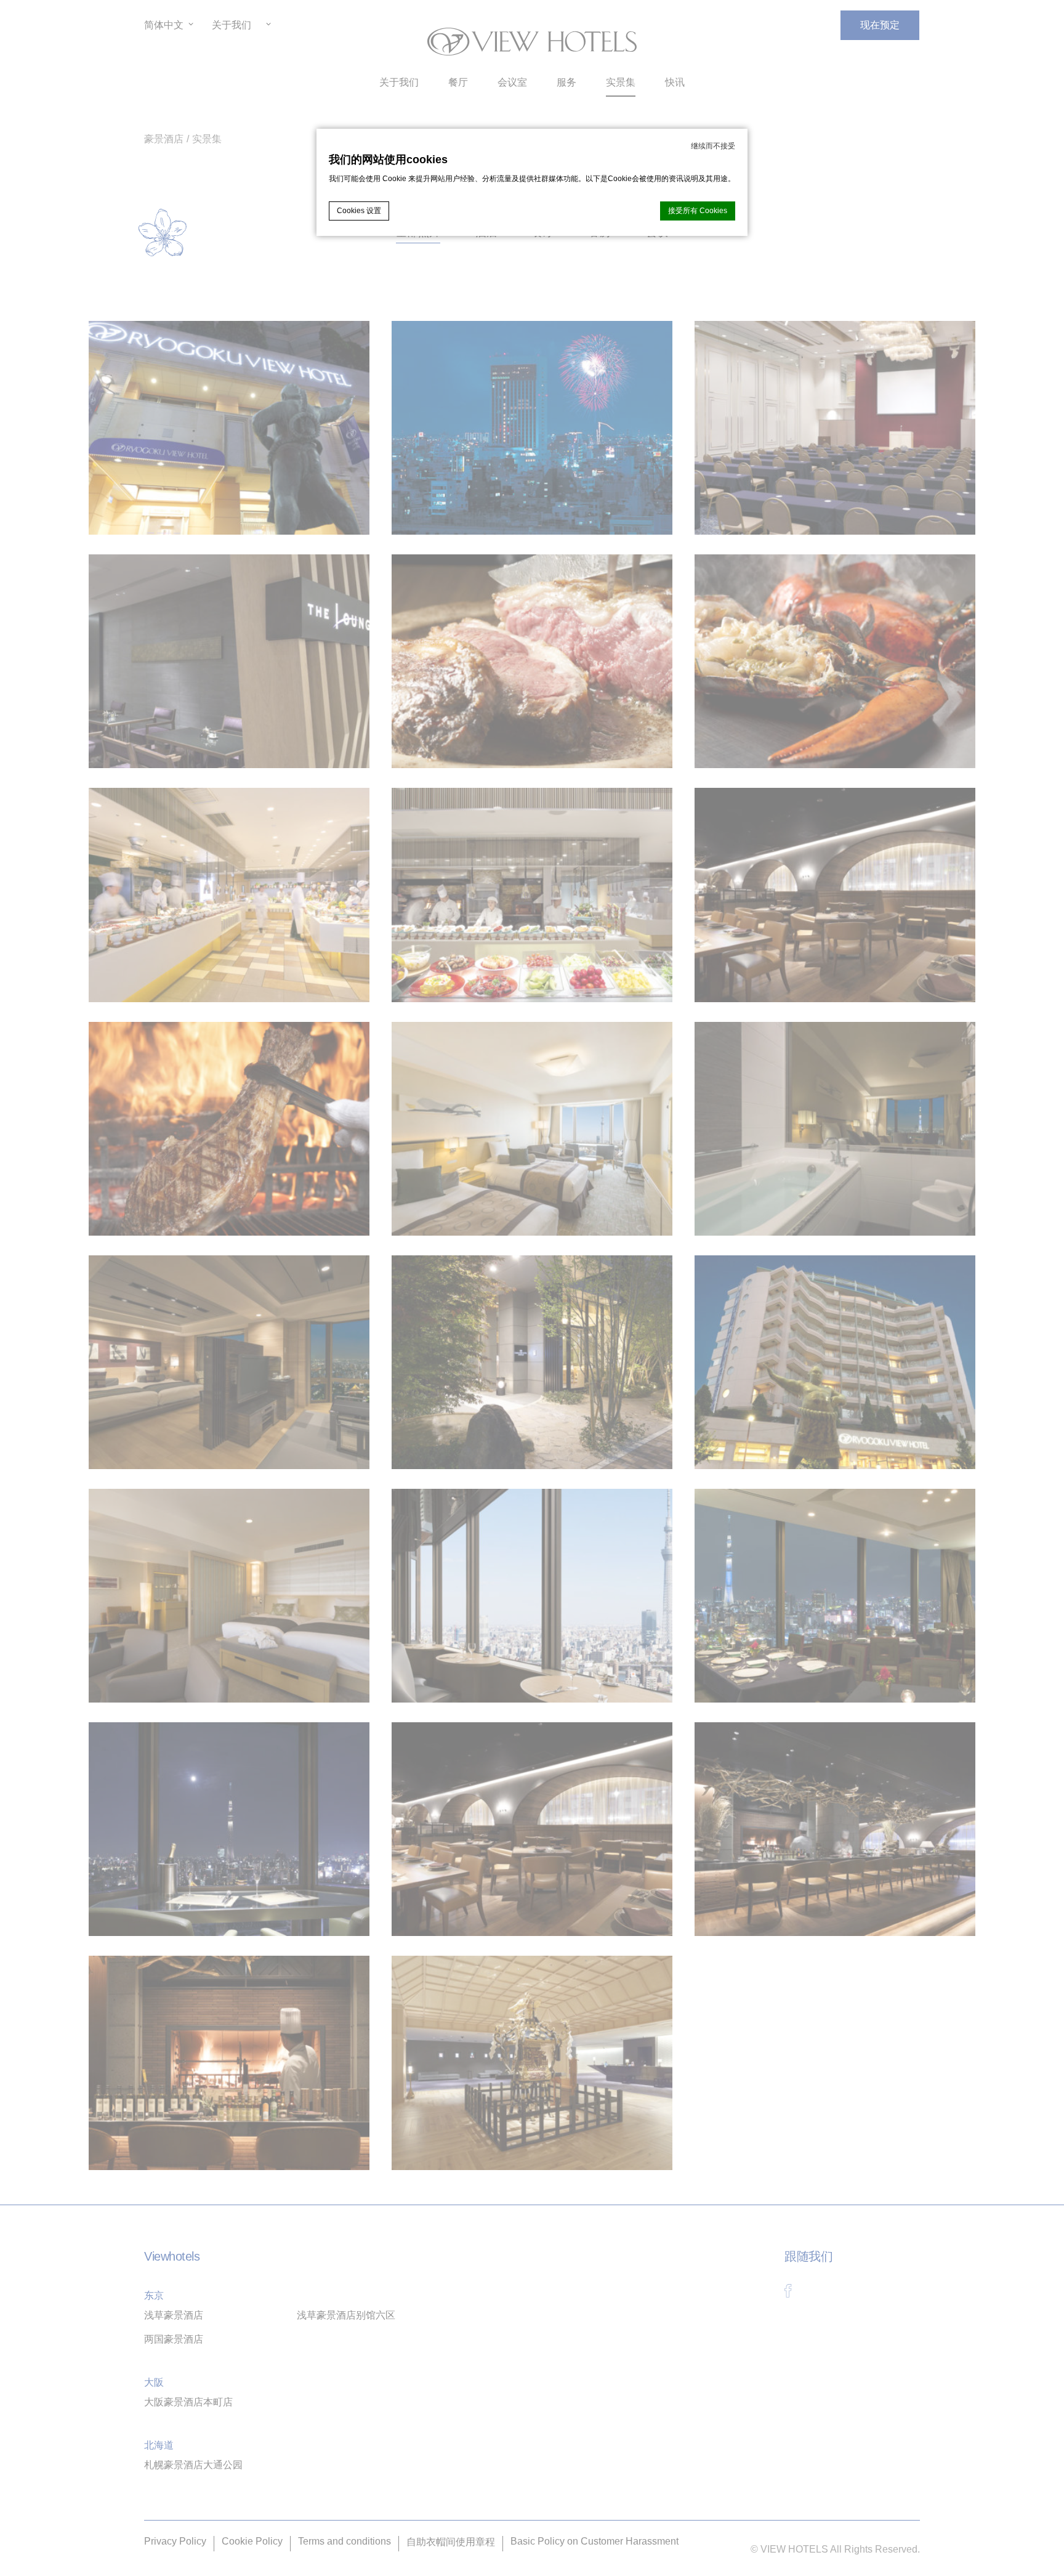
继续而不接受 (713, 146)
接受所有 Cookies (698, 211)
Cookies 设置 (359, 211)
